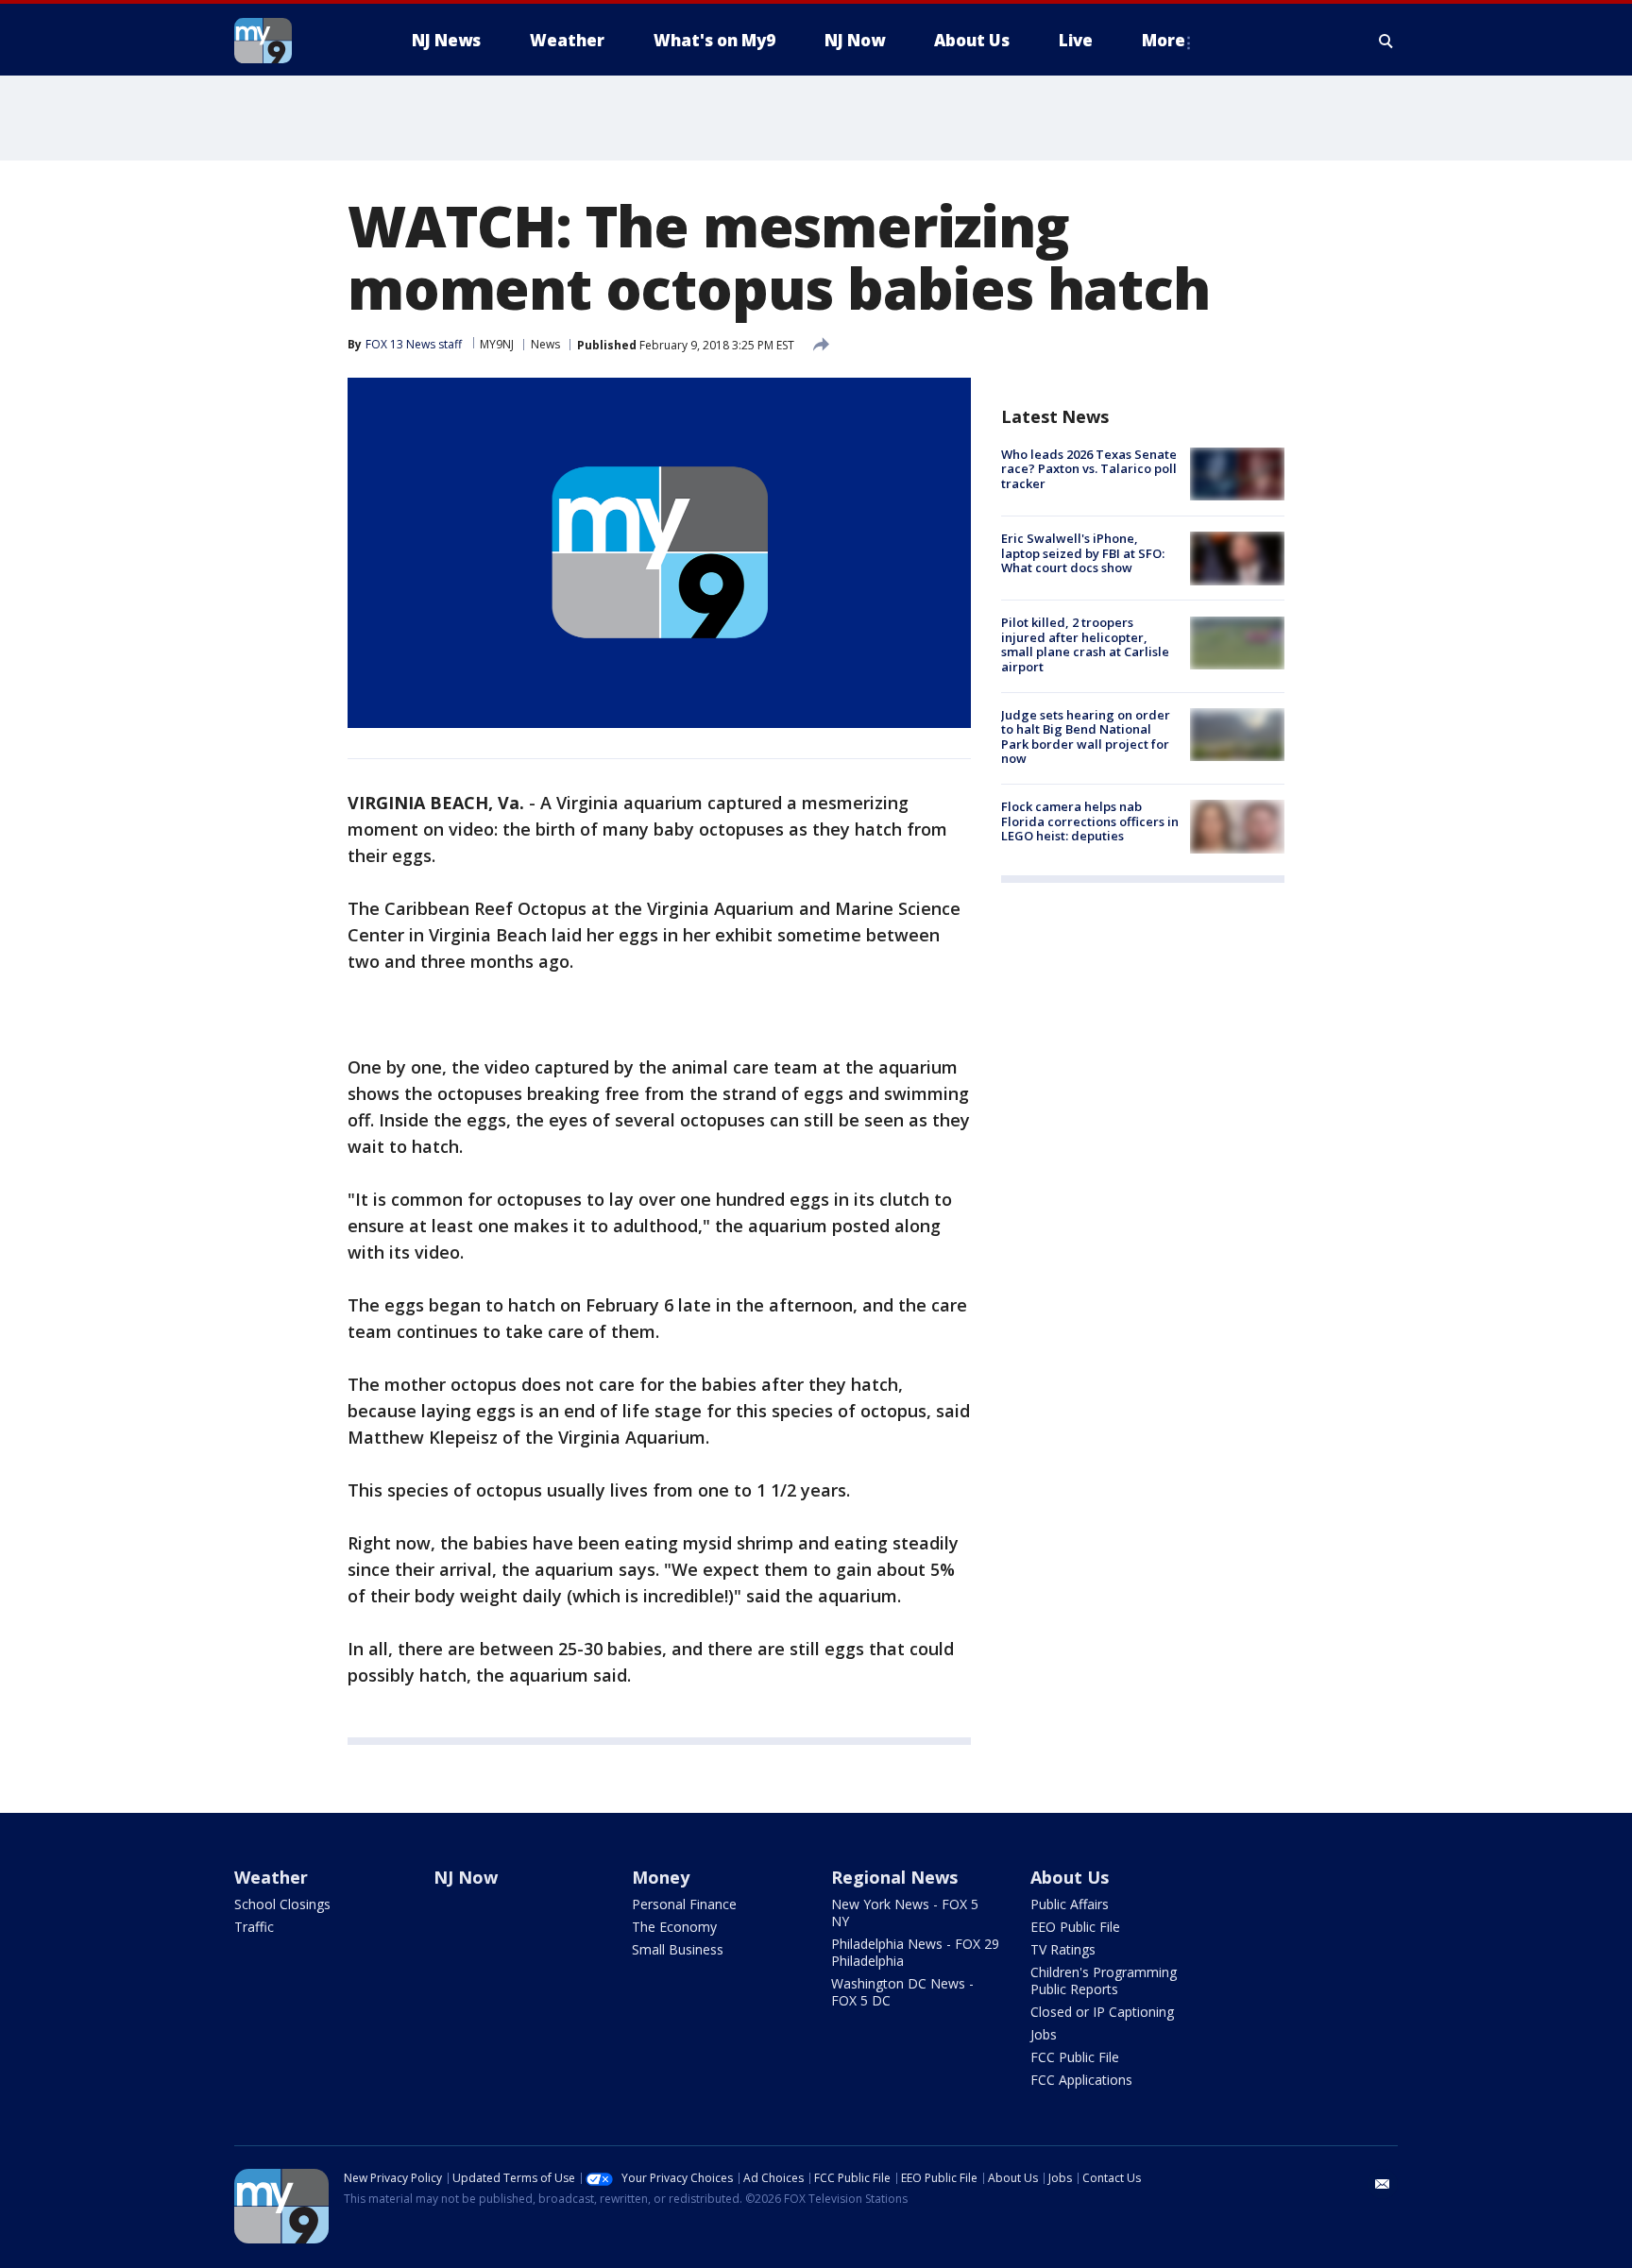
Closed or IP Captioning (1102, 2012)
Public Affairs (1070, 1904)
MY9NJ (497, 344)
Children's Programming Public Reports (1104, 1980)
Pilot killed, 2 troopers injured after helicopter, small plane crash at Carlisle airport (1085, 645)
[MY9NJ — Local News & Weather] (297, 41)
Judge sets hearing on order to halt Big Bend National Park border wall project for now (1086, 737)
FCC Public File (1075, 2057)
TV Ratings (1063, 1949)
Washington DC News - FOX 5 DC (902, 1992)
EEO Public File (1075, 1927)
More (1164, 40)
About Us (1070, 1877)
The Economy (674, 1927)
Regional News (894, 1877)
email (1383, 2184)
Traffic (254, 1927)
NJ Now (466, 1877)
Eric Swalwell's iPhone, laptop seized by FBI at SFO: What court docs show (1083, 553)
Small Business (678, 1949)
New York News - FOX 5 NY (905, 1913)
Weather (271, 1877)
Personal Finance (684, 1904)
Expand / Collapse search (1386, 41)
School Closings (282, 1904)
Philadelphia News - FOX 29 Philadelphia (915, 1952)
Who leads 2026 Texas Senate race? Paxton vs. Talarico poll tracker (1089, 469)
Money (661, 1877)
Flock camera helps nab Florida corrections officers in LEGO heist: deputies (1090, 821)
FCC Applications (1081, 2080)
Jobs (1044, 2034)
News (545, 344)
